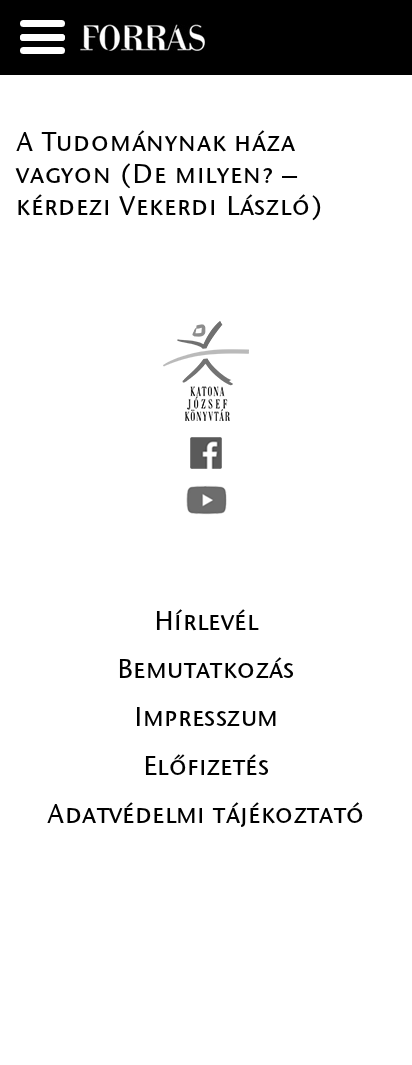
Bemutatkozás (206, 669)
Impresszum (206, 717)
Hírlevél (206, 621)
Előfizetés (206, 766)
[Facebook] (206, 453)
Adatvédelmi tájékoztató (205, 814)
